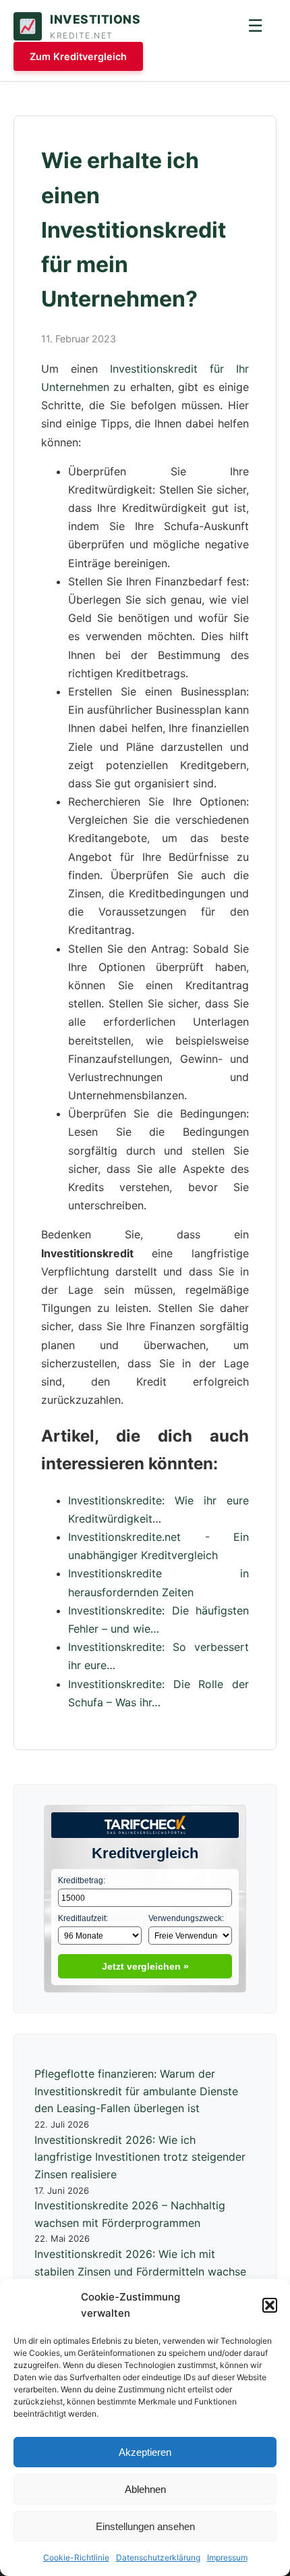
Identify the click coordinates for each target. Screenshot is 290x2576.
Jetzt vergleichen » (145, 1966)
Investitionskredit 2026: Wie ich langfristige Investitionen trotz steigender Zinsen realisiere (140, 2157)
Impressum (227, 2557)
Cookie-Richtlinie (76, 2557)
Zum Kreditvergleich (78, 56)
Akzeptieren (145, 2452)
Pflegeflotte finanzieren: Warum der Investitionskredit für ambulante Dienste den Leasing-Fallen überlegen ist (136, 2091)
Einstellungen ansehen (145, 2526)
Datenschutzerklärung (158, 2557)
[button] (270, 2305)
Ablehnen (145, 2489)
